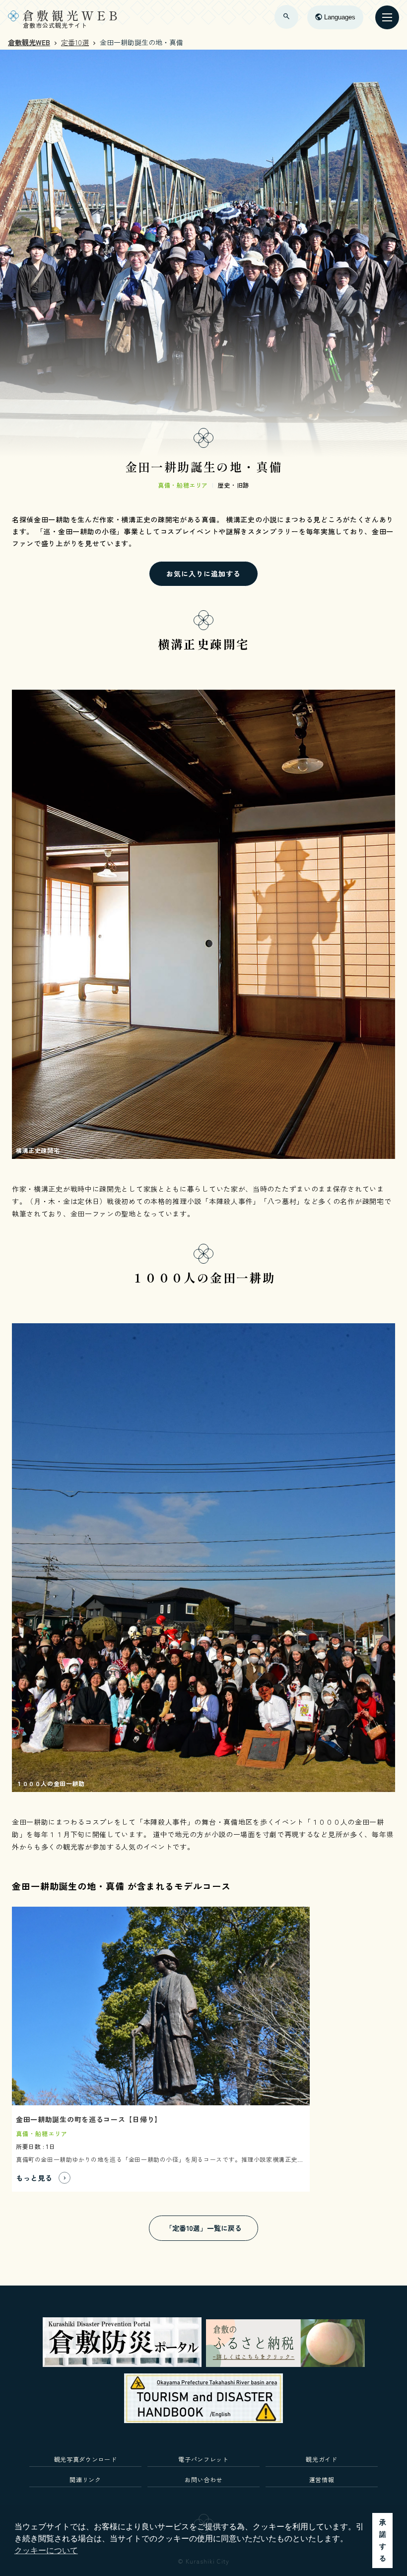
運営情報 (322, 2479)
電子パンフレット (203, 2459)
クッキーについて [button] (46, 2550)
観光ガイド (321, 2459)
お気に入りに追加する (203, 573)
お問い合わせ (203, 2479)
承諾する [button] (383, 2540)
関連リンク (85, 2479)
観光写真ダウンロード (86, 2459)
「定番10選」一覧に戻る (203, 2228)
